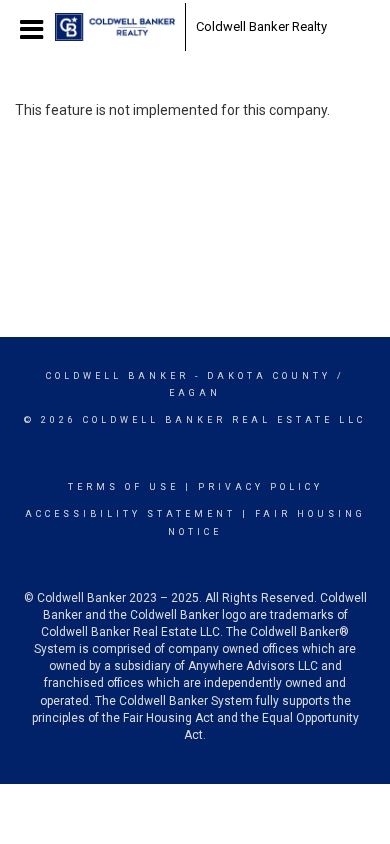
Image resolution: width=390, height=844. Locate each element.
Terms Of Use (123, 487)
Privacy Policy (260, 487)
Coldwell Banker (117, 376)
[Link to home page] (115, 27)
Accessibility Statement (130, 514)
